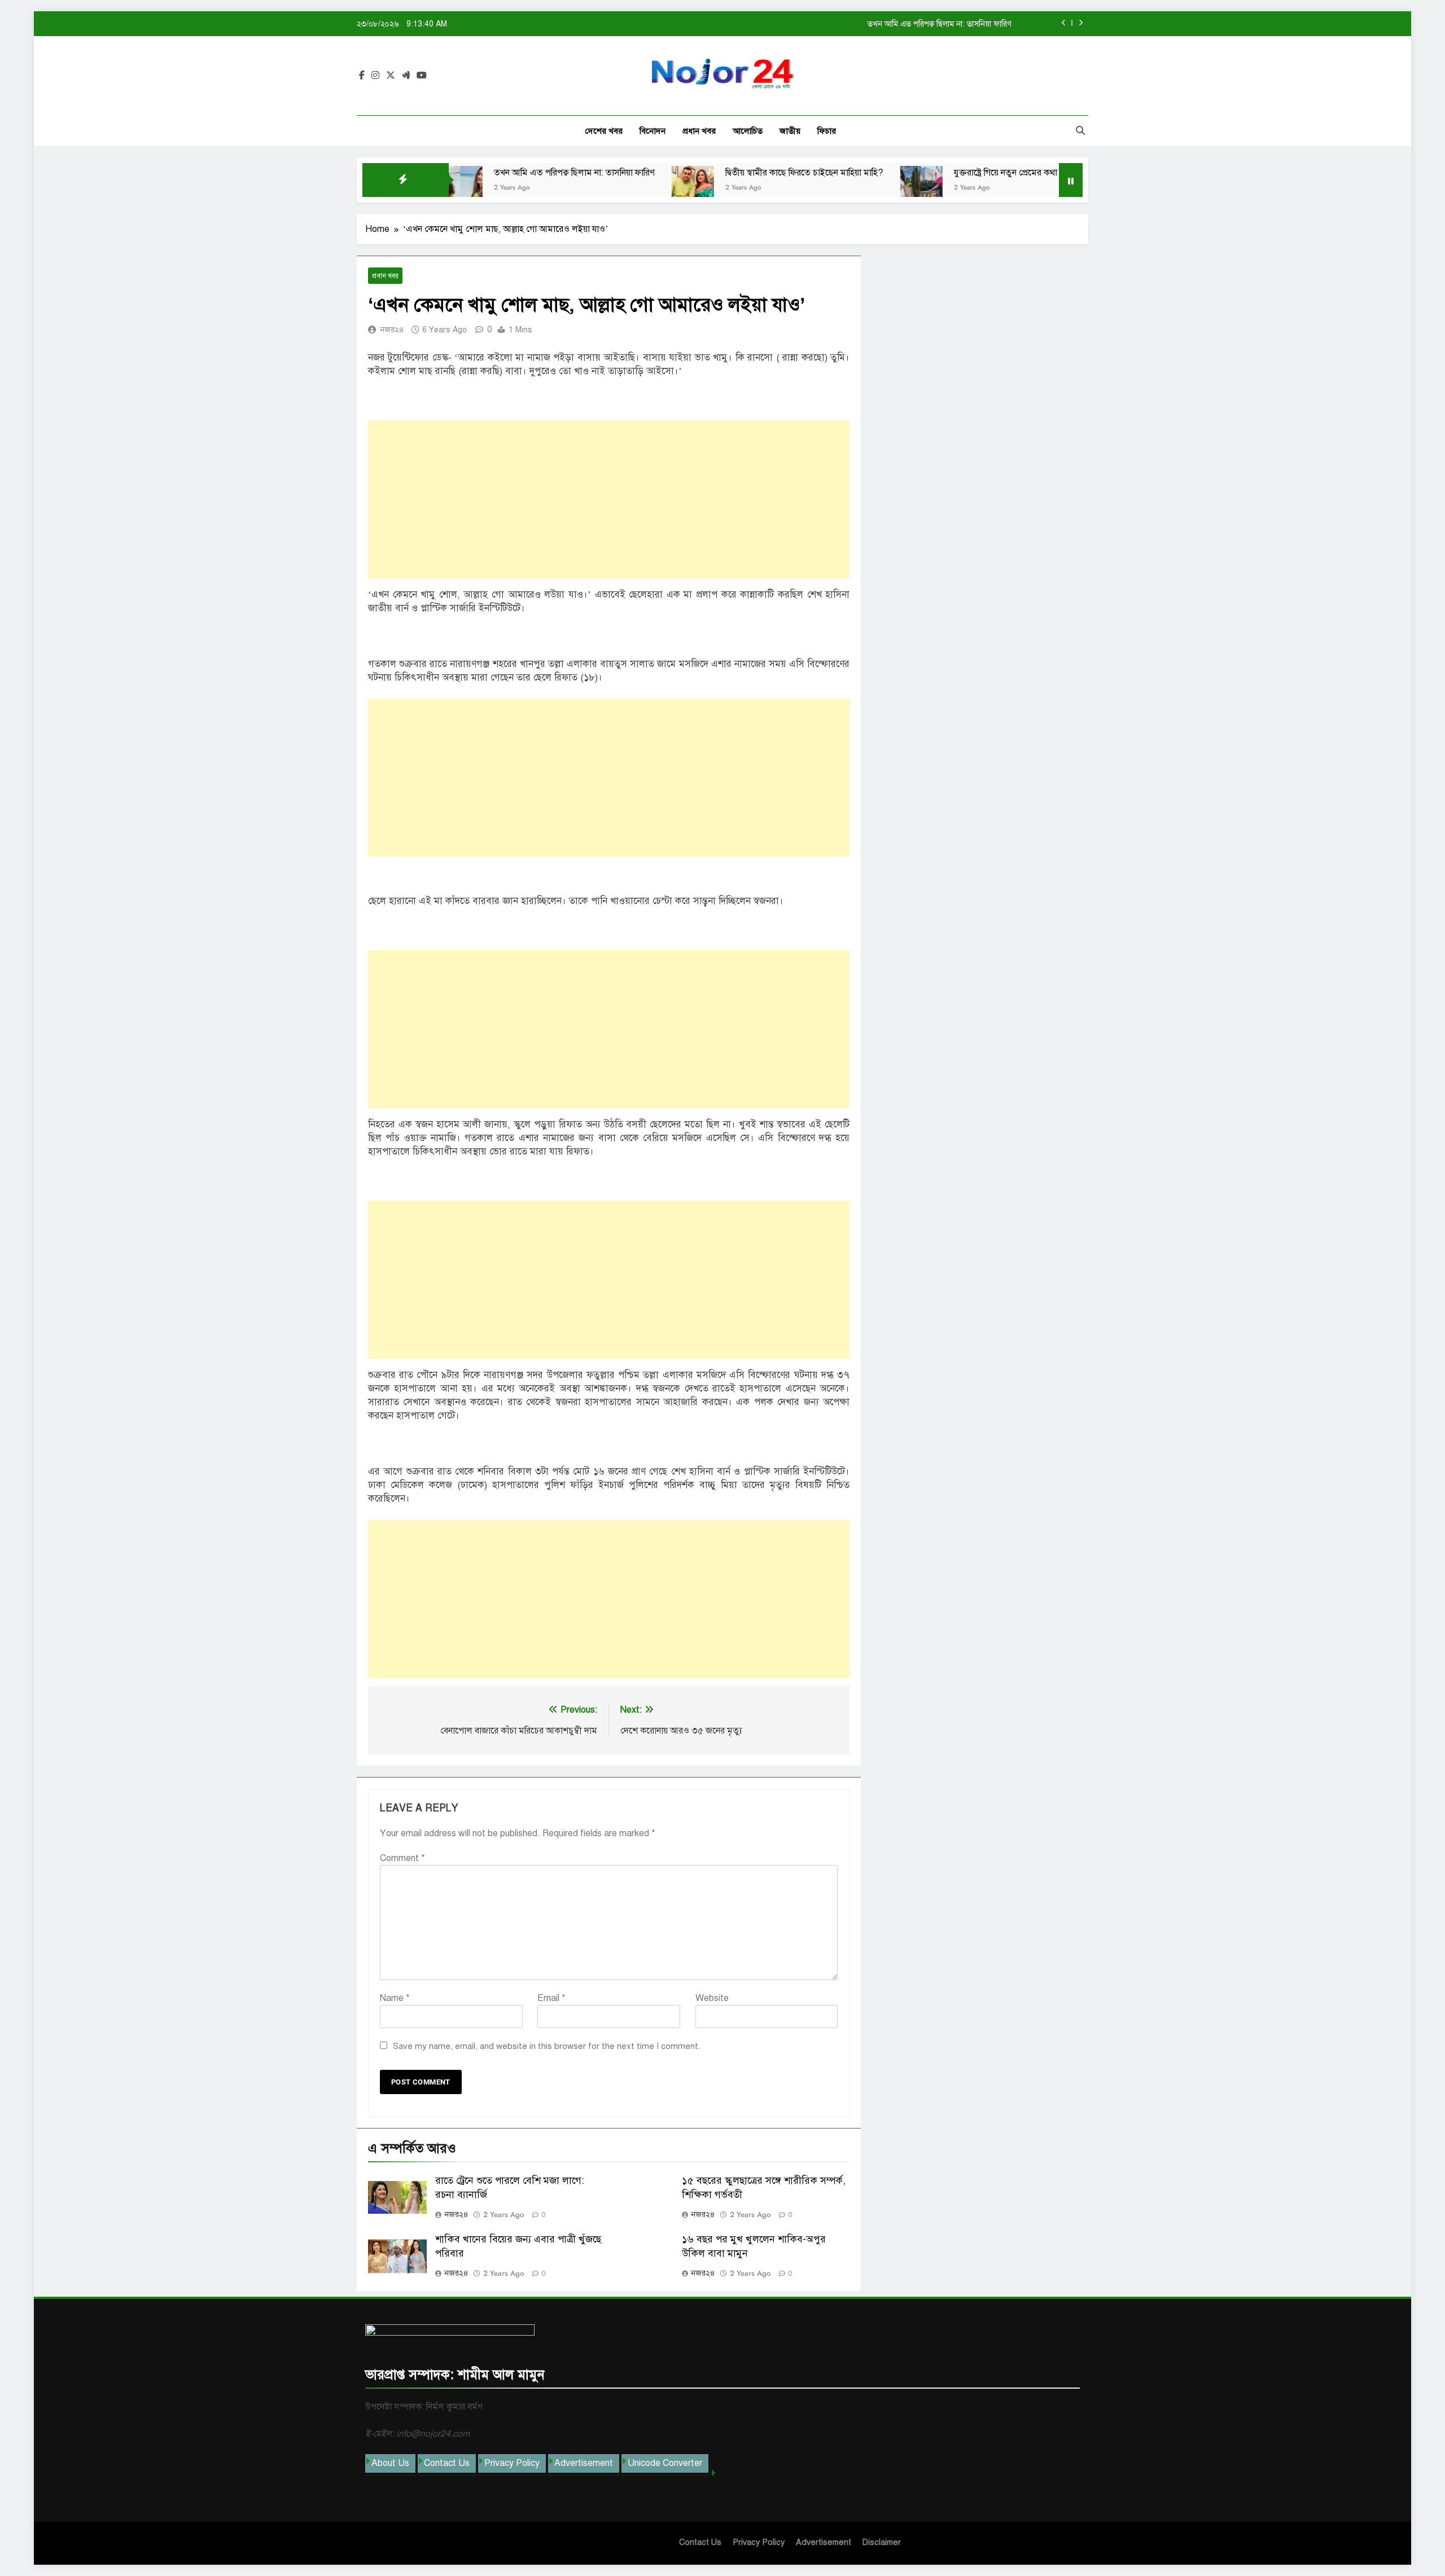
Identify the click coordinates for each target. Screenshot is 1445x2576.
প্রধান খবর (699, 131)
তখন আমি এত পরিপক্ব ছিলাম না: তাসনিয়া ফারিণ (484, 173)
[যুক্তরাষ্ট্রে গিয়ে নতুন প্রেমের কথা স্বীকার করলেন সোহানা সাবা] (831, 187)
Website (712, 1998)
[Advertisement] (609, 499)
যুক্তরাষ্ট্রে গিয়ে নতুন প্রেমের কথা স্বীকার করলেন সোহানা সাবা (962, 173)
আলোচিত (748, 131)
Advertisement (584, 2463)
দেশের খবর (604, 131)
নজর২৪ (392, 330)
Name (395, 1998)
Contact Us (447, 2463)
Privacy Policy (512, 2463)
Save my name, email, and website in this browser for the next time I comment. (547, 2046)
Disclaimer (882, 2542)
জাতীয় (790, 131)
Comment (402, 1858)
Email (551, 1998)
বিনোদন (653, 131)
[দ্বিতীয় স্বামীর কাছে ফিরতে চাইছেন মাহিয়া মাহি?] (603, 187)
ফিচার (827, 131)
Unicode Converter (665, 2463)
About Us (390, 2463)
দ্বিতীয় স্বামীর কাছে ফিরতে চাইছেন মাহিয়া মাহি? (942, 24)
